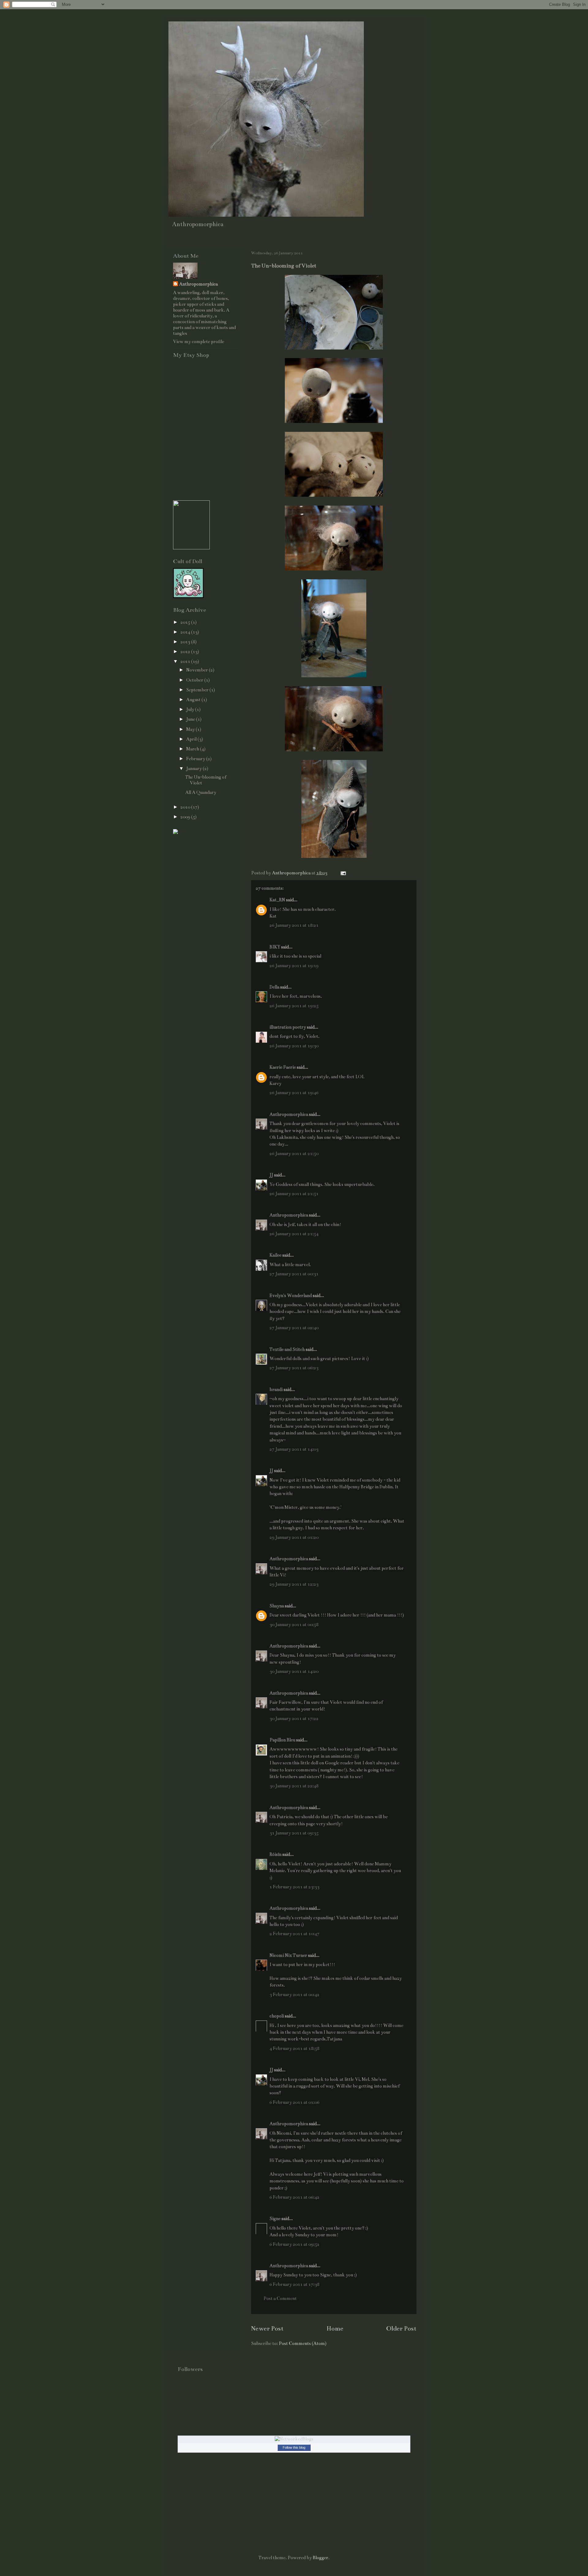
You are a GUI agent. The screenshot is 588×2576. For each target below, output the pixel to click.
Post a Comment (280, 2298)
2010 (186, 807)
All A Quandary (201, 792)
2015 (186, 622)
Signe (275, 2219)
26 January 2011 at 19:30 (294, 1046)
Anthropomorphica (289, 1114)
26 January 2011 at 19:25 (294, 1006)
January (194, 768)
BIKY (275, 947)
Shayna (277, 1606)
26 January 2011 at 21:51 (294, 1194)
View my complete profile (199, 342)
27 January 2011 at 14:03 (294, 1449)
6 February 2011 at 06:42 (294, 2197)
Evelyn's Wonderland (291, 1295)
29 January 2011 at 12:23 (294, 1584)
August (194, 700)
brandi (276, 1389)
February (196, 759)
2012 (186, 652)
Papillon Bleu (282, 1740)
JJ (271, 1175)
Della (274, 987)
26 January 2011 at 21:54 (294, 1234)
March (193, 749)
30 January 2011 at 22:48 (294, 1786)
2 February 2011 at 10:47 (294, 1934)
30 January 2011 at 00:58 (294, 1624)
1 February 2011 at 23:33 (294, 1887)
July (191, 709)
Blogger (320, 2558)
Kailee (275, 1255)
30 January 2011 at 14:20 (294, 1671)
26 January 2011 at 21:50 (294, 1153)
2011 (186, 661)
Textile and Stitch (287, 1349)
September (198, 690)
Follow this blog (294, 2447)
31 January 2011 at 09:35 (294, 1833)
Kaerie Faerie (283, 1067)
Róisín (275, 1854)
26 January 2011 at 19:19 (294, 966)
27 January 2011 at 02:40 (294, 1328)
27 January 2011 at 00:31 (294, 1274)
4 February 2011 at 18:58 (294, 2048)
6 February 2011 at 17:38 (294, 2284)
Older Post (401, 2329)
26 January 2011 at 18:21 (294, 925)
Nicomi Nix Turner (288, 1955)
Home (335, 2329)
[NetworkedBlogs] (294, 2439)
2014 (186, 632)
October (195, 680)
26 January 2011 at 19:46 (294, 1093)
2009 (186, 817)
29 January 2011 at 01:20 (294, 1537)
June (191, 719)
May (191, 729)
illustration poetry (288, 1027)
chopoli (277, 2016)
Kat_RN (277, 900)
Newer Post (267, 2329)
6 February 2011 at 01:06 (294, 2102)
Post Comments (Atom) (303, 2343)
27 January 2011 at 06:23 (294, 1368)
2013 (186, 642)
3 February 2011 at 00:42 (294, 1995)
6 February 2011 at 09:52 (294, 2244)
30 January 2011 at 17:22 (294, 1718)
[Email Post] (343, 873)
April (192, 739)
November (198, 670)
